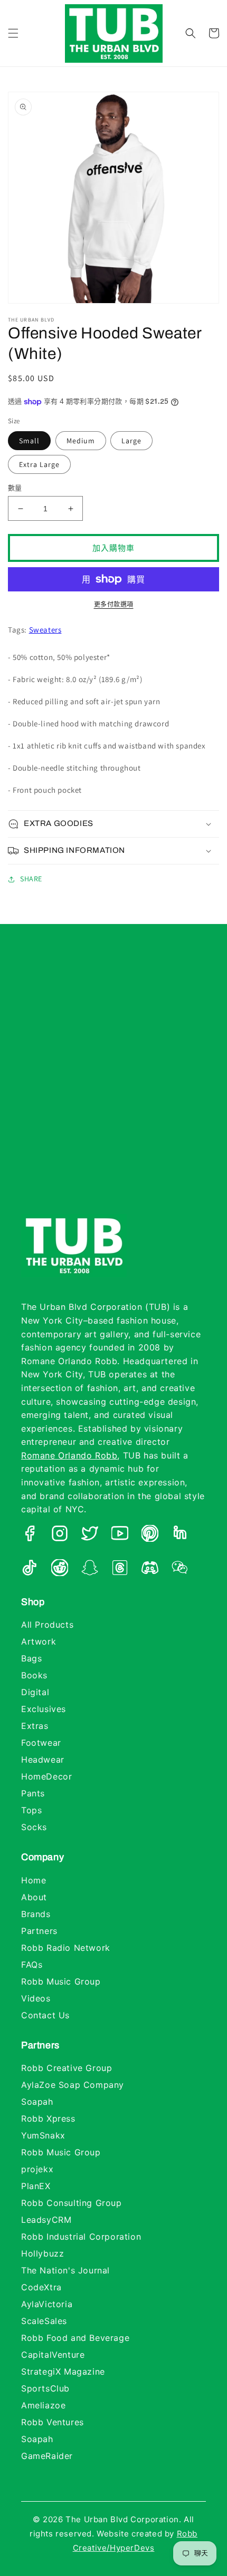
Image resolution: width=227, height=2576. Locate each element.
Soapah (37, 2102)
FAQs (32, 1965)
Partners (39, 1931)
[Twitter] (90, 1535)
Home (34, 1880)
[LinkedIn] (180, 1535)
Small (29, 441)
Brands (36, 1914)
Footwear (41, 1743)
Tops (31, 1810)
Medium (81, 441)
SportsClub (45, 2388)
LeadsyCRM (46, 2220)
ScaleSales (44, 2321)
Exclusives (44, 1709)
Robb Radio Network (66, 1948)
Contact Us (45, 2015)
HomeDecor (46, 1776)
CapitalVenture (53, 2355)
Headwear (43, 1760)
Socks (34, 1827)
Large (131, 441)
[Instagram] (60, 1535)
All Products (47, 1625)
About (34, 1897)
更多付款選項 (114, 604)
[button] (13, 33)
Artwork (39, 1641)
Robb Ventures (53, 2422)
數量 (15, 488)
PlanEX (36, 2186)
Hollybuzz (42, 2253)
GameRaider (47, 2456)
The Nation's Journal (65, 2270)
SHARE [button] (31, 879)
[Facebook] (30, 1535)
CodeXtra (41, 2287)
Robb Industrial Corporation (81, 2237)
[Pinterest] (150, 1535)
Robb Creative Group (67, 2068)
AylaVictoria (47, 2304)
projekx (37, 2169)
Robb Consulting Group (72, 2203)
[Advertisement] (113, 1080)
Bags (31, 1658)
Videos (36, 1998)
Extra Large (39, 464)
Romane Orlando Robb (69, 1455)
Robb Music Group (61, 1981)
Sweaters (45, 630)
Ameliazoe (43, 2405)
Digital (35, 1692)
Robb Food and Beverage (75, 2338)
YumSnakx (43, 2135)
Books (34, 1675)
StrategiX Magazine (63, 2371)
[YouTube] (120, 1535)
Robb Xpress (48, 2118)
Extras (35, 1726)
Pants (33, 1793)
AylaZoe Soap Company (73, 2085)
